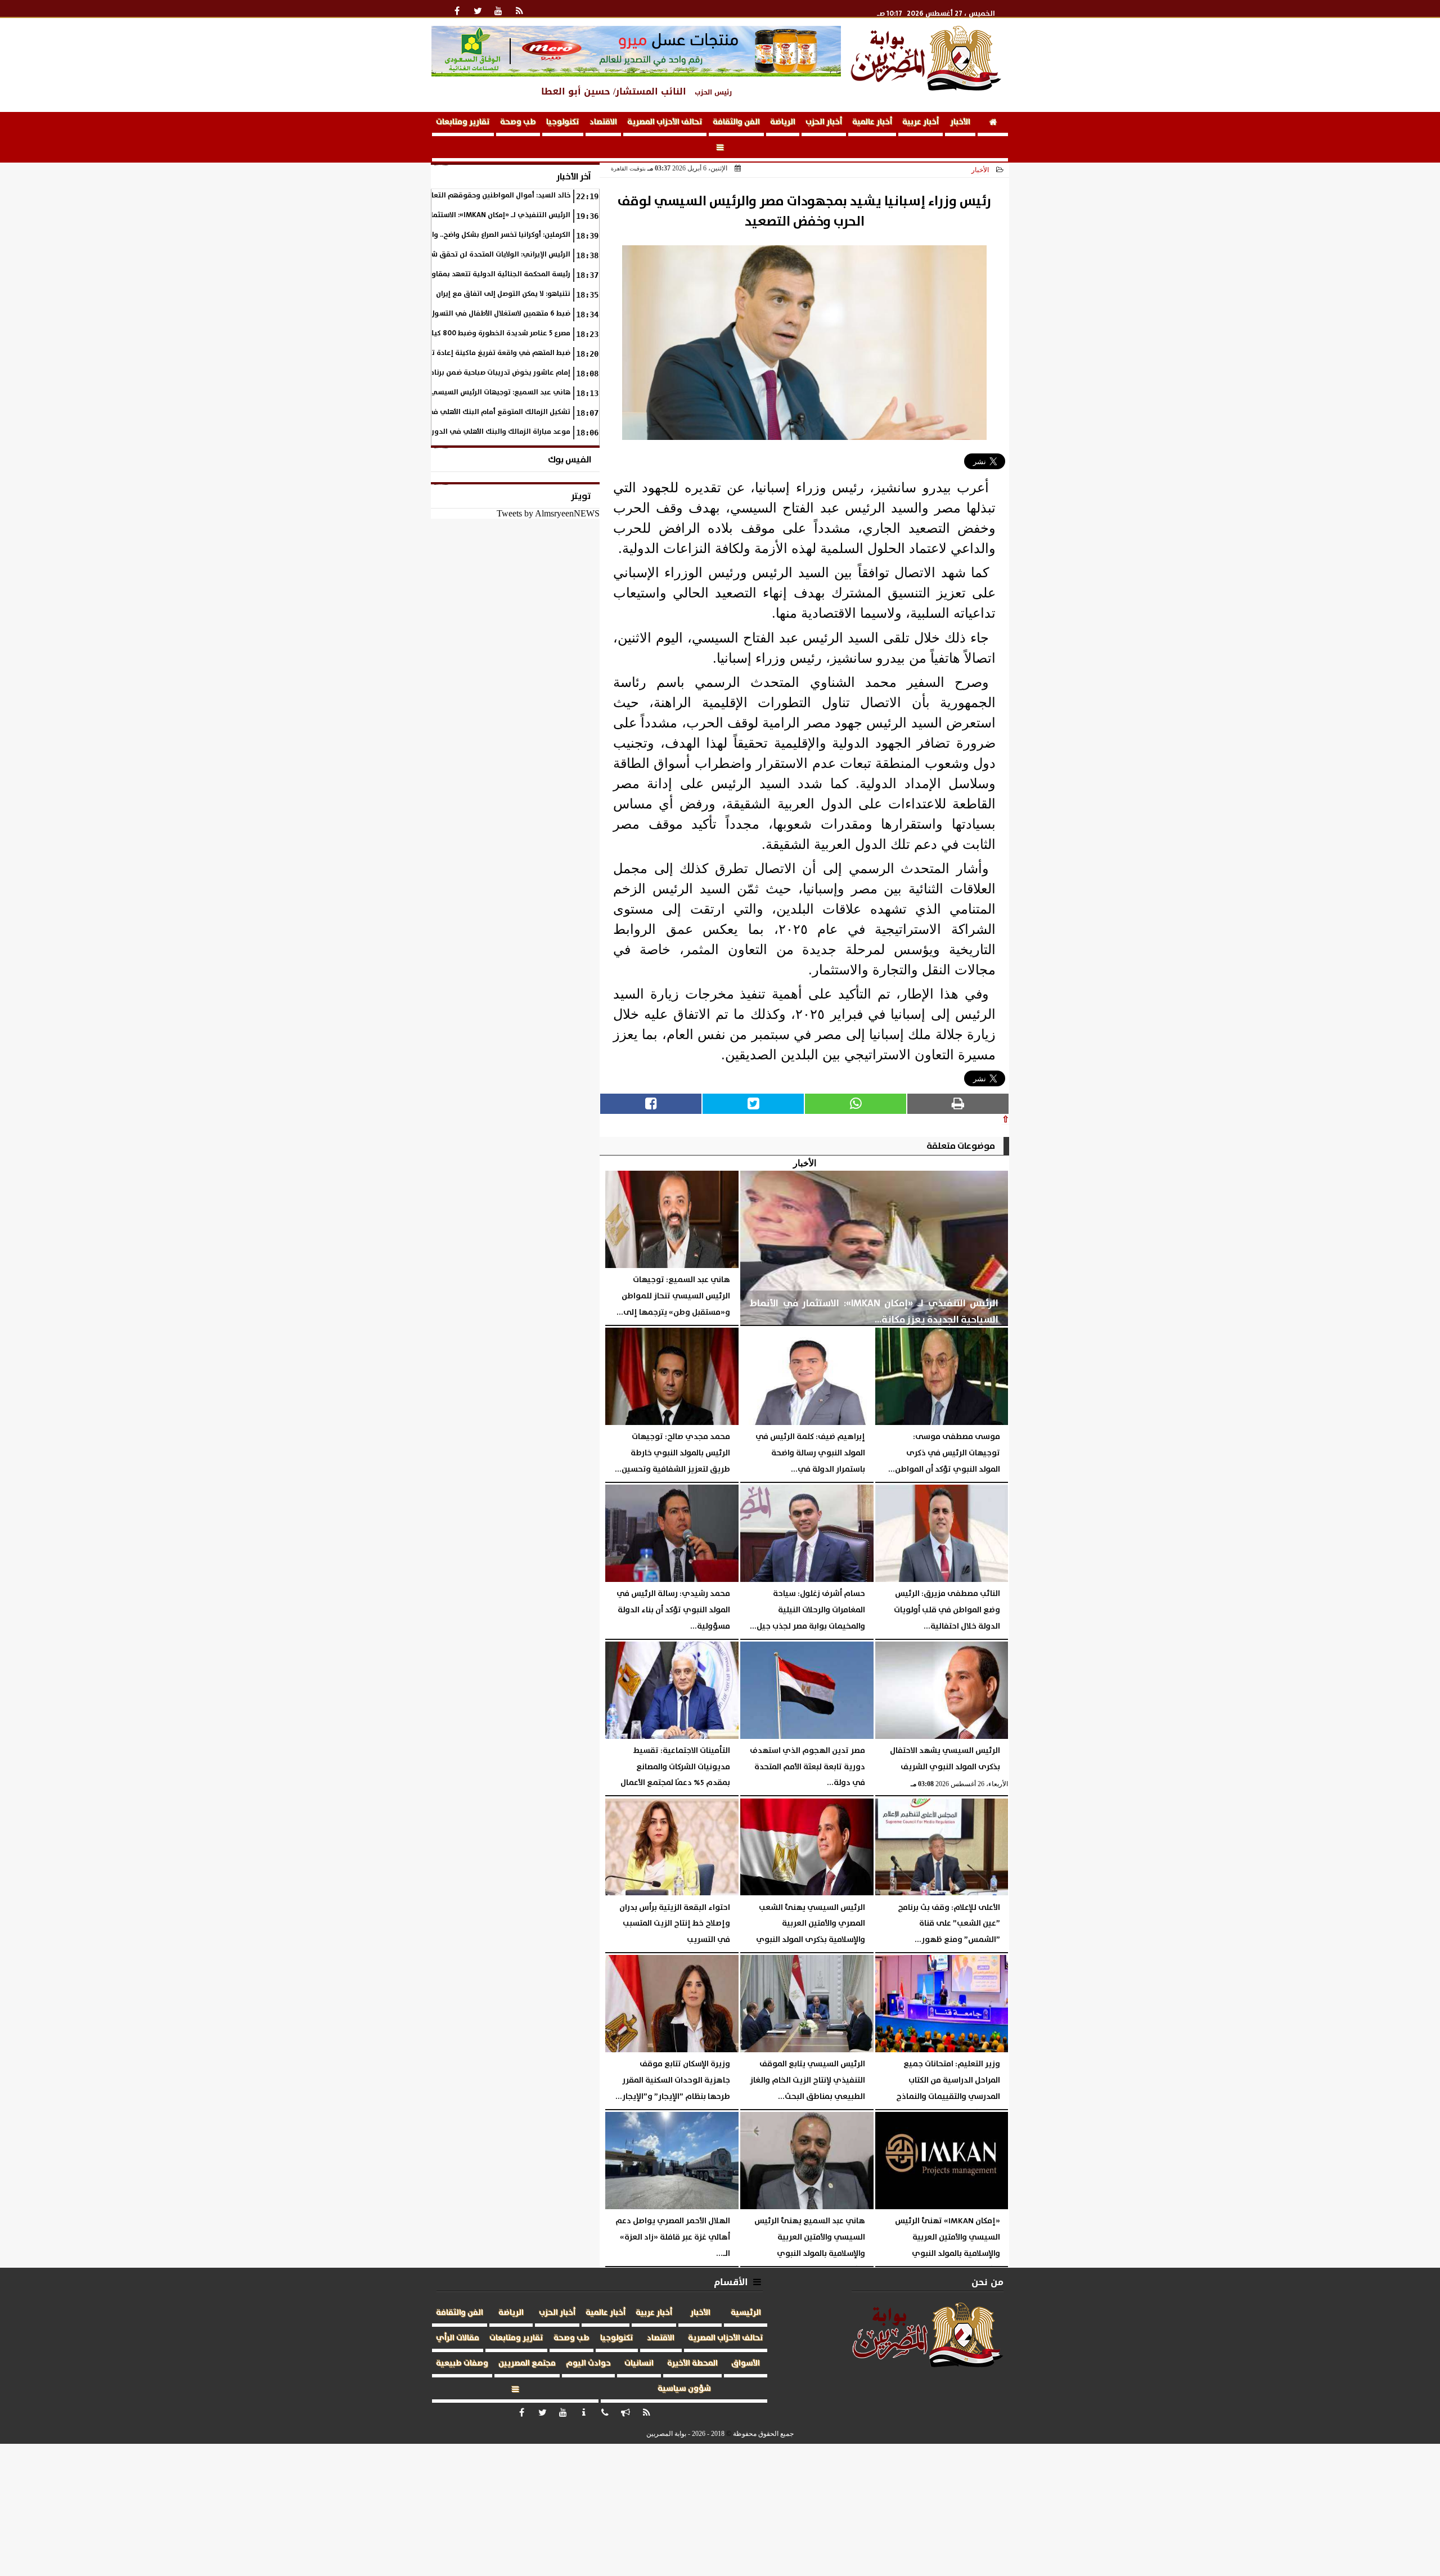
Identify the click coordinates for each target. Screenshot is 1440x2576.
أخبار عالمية (872, 122)
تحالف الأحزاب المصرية (665, 122)
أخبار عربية (921, 122)
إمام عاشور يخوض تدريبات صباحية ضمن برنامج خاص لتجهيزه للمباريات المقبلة (449, 373)
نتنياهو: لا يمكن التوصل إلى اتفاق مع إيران (503, 294)
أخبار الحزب (824, 122)
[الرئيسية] (993, 124)
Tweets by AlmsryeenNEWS (548, 513)
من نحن (987, 2282)
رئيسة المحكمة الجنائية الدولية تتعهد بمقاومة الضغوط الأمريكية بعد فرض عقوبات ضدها (432, 274)
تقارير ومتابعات (463, 122)
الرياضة (783, 122)
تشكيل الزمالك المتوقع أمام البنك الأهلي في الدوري (486, 412)
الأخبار (960, 122)
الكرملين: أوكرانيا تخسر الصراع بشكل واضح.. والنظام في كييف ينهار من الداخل (451, 235)
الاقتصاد (603, 122)
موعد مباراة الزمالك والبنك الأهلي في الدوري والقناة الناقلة (473, 432)
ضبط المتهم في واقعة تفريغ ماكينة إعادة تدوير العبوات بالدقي (468, 353)
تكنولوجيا (563, 122)
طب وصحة (518, 122)
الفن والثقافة (736, 122)
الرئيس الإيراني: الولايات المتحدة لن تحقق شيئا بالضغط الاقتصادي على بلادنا (451, 255)
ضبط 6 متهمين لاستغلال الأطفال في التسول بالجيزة (488, 314)
